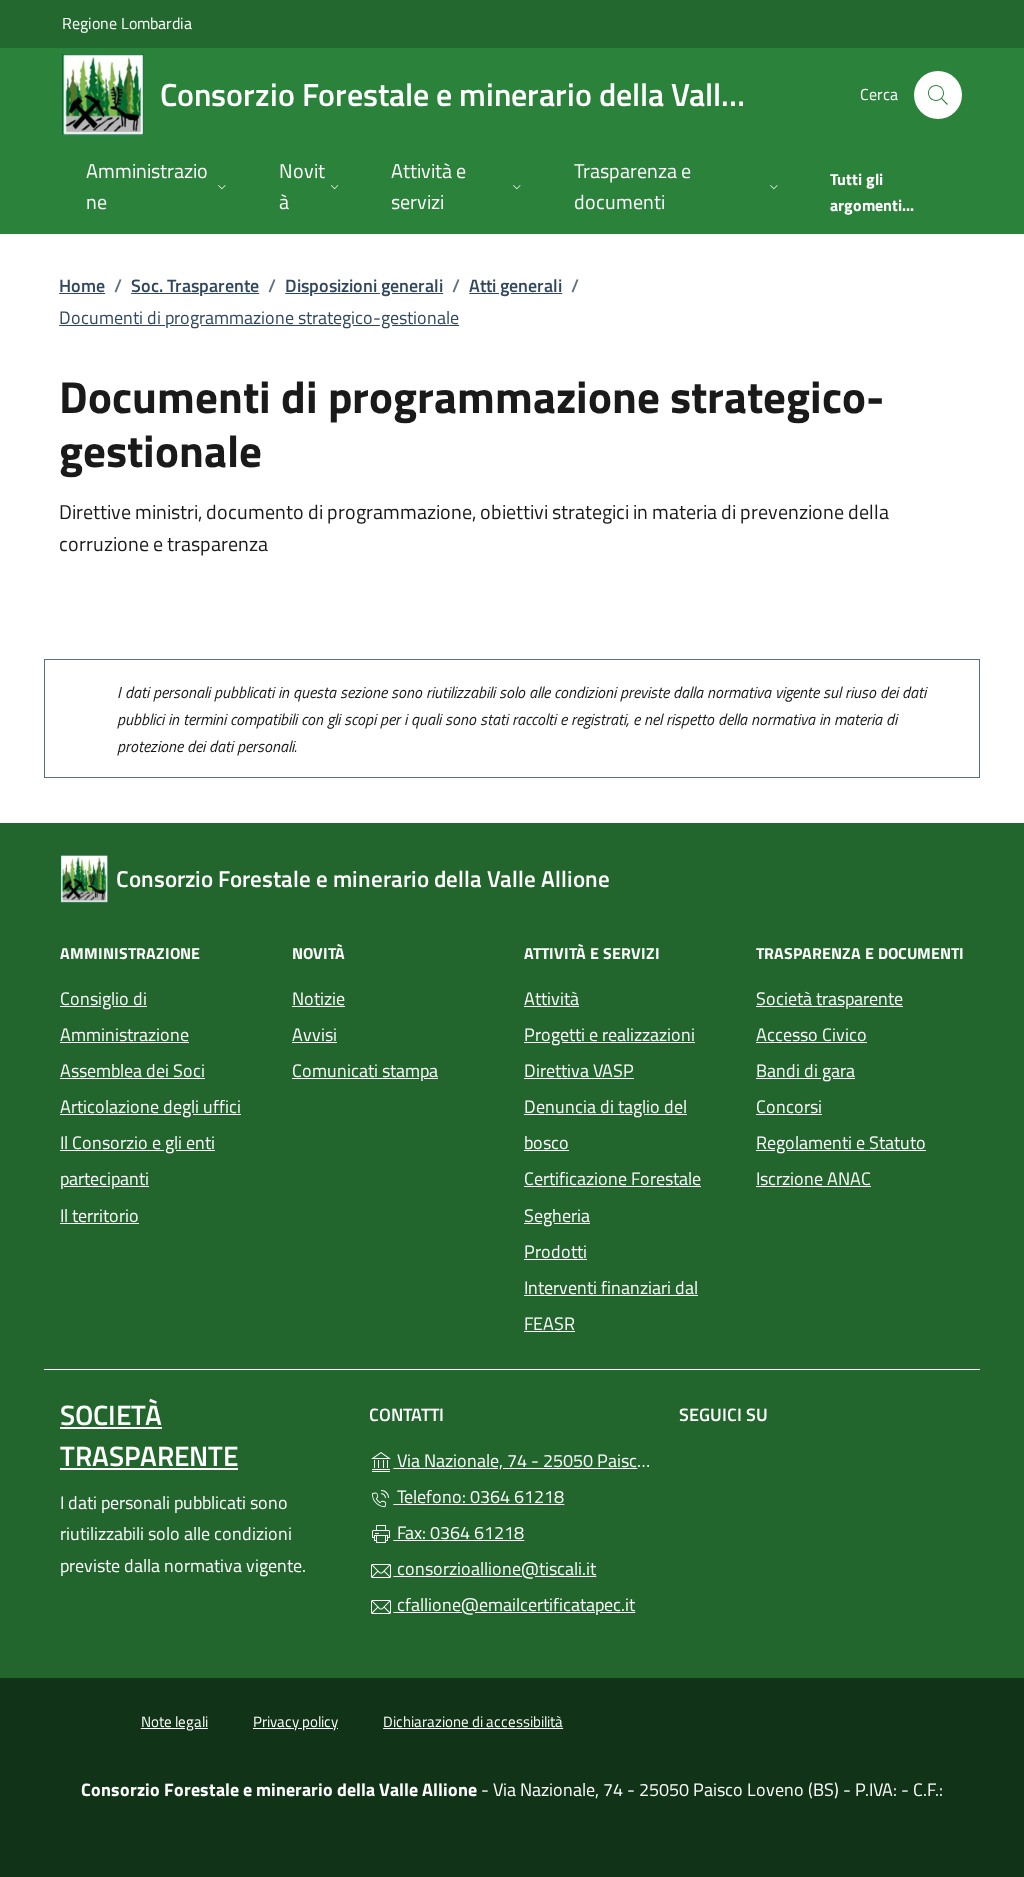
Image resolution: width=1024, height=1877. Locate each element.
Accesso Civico (811, 1034)
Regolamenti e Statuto (841, 1142)
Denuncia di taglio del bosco (605, 1124)
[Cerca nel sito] (938, 95)
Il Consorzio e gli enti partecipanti (137, 1160)
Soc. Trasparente (195, 285)
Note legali (174, 1721)
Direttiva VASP (579, 1070)
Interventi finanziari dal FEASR (611, 1305)
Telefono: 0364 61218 (478, 1496)
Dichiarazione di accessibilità (473, 1721)
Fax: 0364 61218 (458, 1532)
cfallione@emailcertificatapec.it (514, 1604)
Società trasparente (829, 998)
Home (82, 285)
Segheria (557, 1215)
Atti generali (515, 285)
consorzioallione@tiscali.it (494, 1568)
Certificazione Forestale (612, 1178)
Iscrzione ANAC (813, 1178)
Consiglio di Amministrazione (124, 1016)
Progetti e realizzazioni (609, 1034)
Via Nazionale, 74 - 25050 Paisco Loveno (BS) (523, 1458)
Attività (551, 998)
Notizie (318, 998)
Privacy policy (295, 1721)
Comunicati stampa (365, 1070)
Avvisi (314, 1034)
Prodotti (555, 1251)
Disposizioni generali (364, 285)
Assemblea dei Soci (132, 1070)
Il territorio (99, 1215)
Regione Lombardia (127, 22)
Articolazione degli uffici (150, 1106)
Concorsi (789, 1106)
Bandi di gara (805, 1070)
